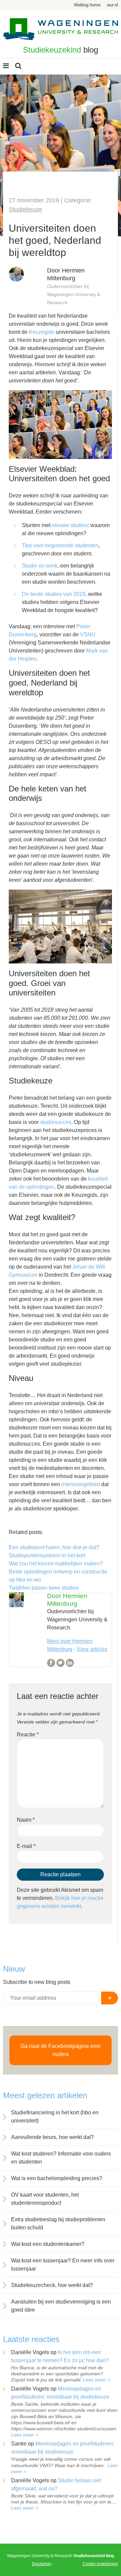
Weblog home (87, 5)
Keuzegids (42, 332)
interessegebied (81, 1484)
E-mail (26, 1846)
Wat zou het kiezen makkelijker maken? (56, 1564)
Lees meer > (96, 2380)
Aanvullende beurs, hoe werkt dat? (52, 2137)
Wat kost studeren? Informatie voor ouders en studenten (61, 2158)
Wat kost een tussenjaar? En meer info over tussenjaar (63, 2265)
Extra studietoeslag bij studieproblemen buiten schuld (58, 2223)
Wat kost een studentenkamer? (48, 2244)
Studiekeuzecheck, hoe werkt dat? (52, 2285)
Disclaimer (42, 2564)
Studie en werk (40, 566)
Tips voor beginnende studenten (60, 545)
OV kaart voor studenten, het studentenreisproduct (45, 2199)
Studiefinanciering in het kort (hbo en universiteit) (55, 2117)
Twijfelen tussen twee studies (44, 1588)
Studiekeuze (25, 209)
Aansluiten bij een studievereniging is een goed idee (61, 2306)
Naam (26, 1820)
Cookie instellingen (100, 2564)
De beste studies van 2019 (54, 594)
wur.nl (112, 5)
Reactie (28, 1734)
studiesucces (56, 1122)
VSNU (88, 634)
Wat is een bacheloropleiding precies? (57, 2178)
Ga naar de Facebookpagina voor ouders (61, 2050)
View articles (92, 1649)
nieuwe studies (70, 525)
